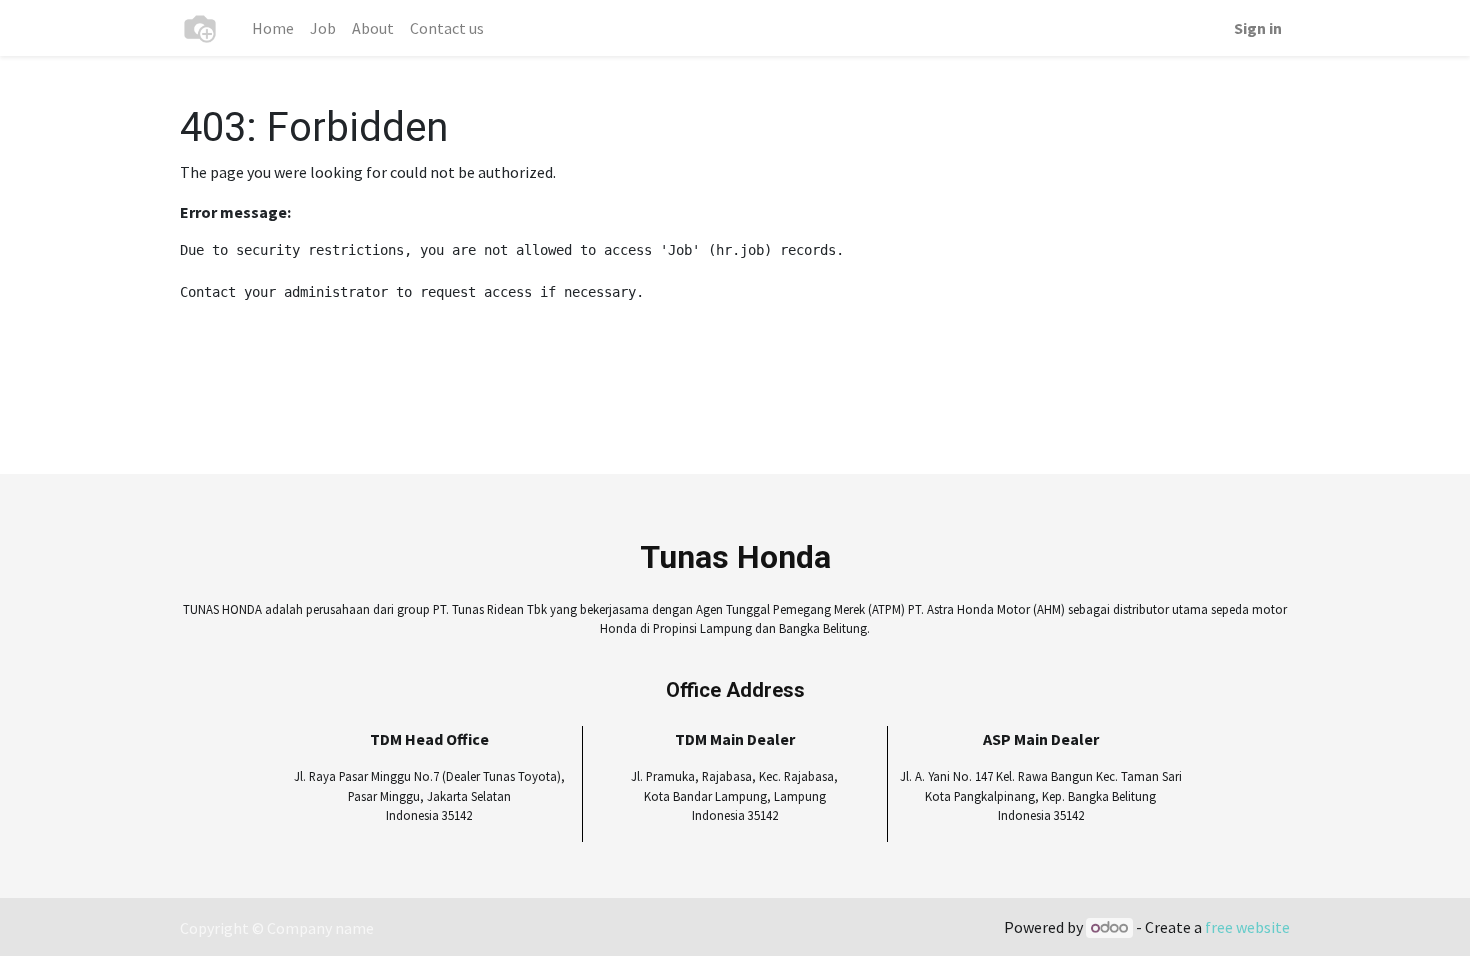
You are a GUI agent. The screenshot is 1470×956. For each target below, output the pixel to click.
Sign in (1258, 28)
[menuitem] (273, 28)
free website (1247, 927)
